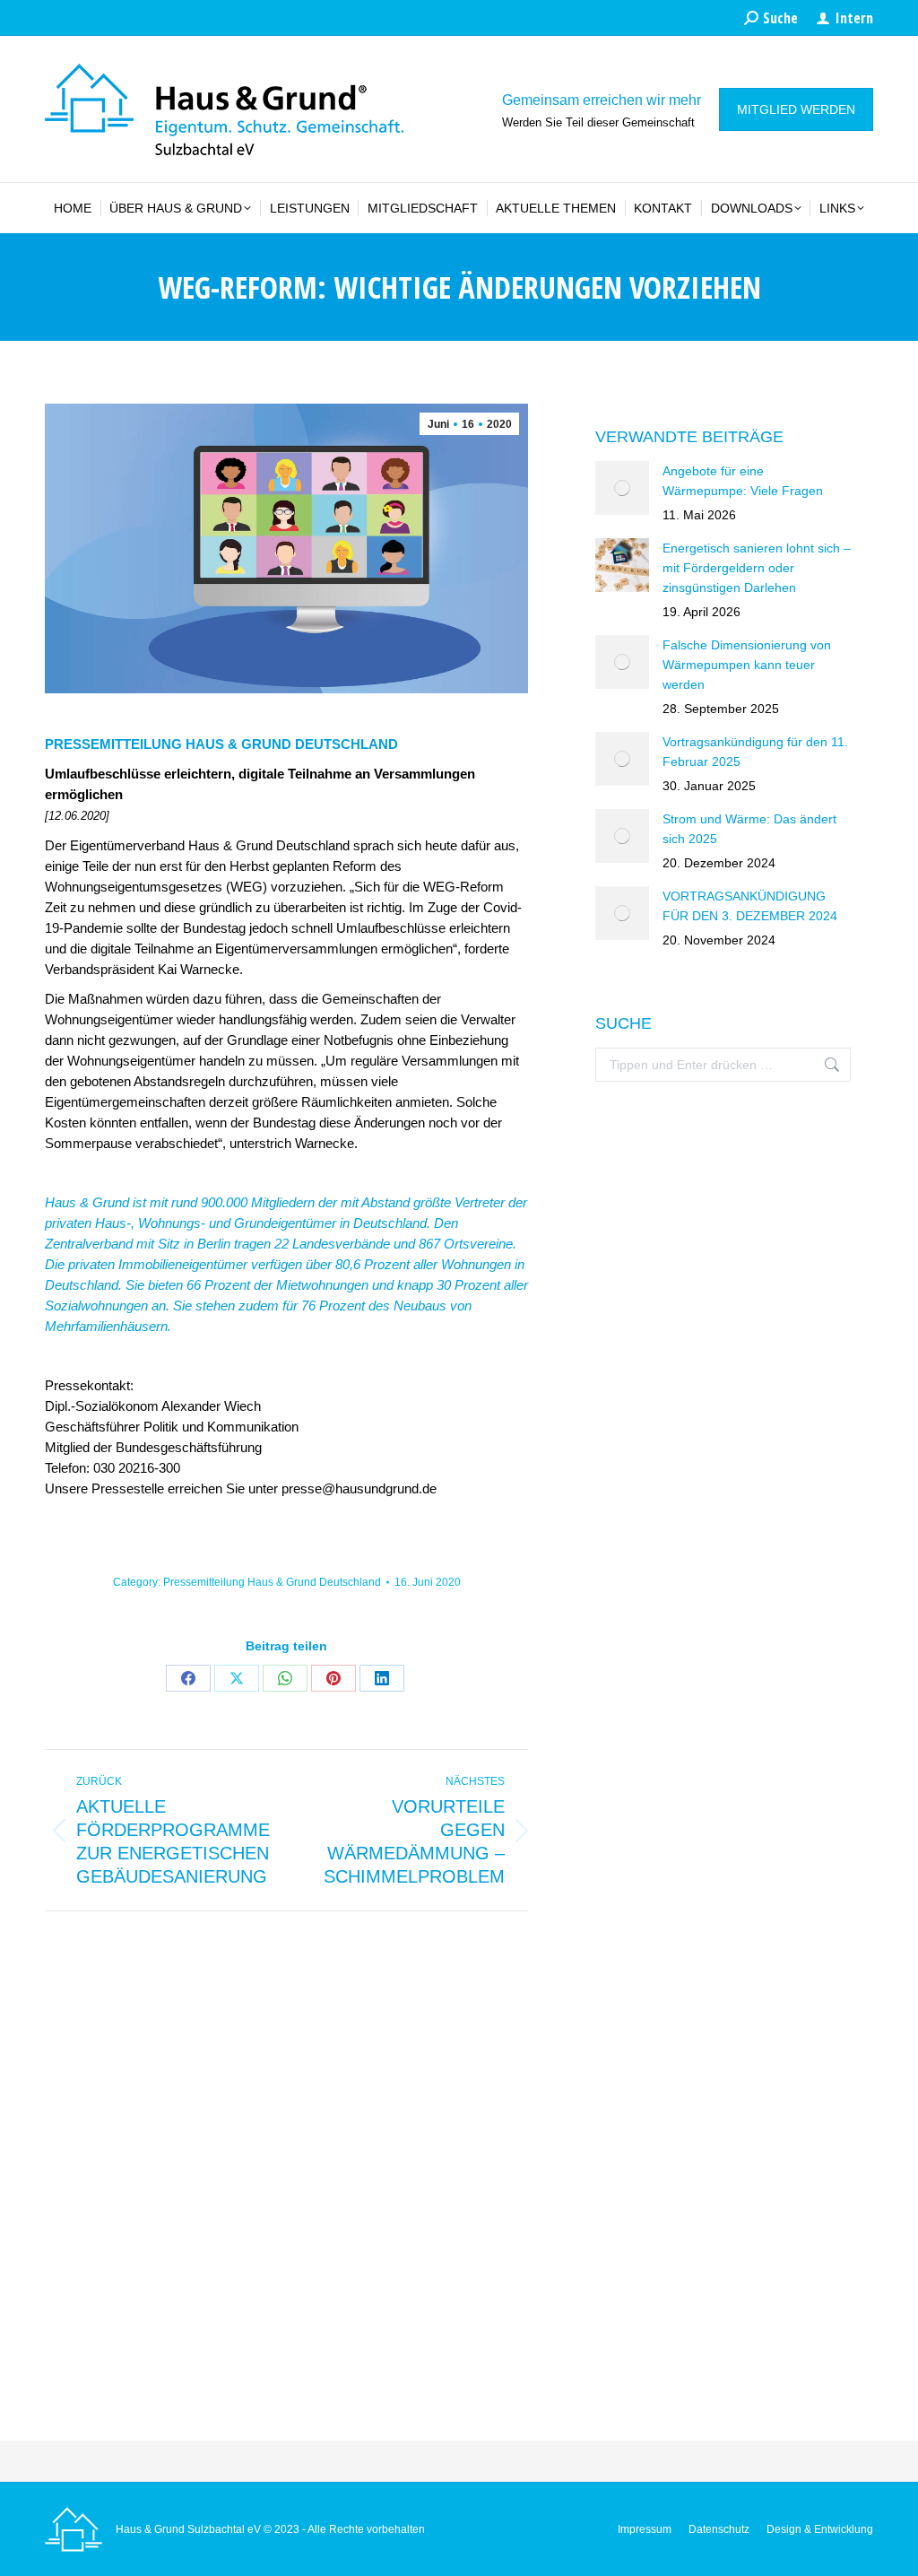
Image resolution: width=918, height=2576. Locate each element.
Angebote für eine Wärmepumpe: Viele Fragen (743, 481)
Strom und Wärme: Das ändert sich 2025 (749, 829)
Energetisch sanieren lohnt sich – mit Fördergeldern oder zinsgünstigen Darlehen (757, 568)
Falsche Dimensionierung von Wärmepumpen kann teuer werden (747, 665)
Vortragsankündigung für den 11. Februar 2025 (755, 752)
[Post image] (622, 488)
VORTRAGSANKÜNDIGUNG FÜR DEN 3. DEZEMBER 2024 (750, 906)
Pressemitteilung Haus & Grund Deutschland (272, 1582)
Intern (854, 18)
